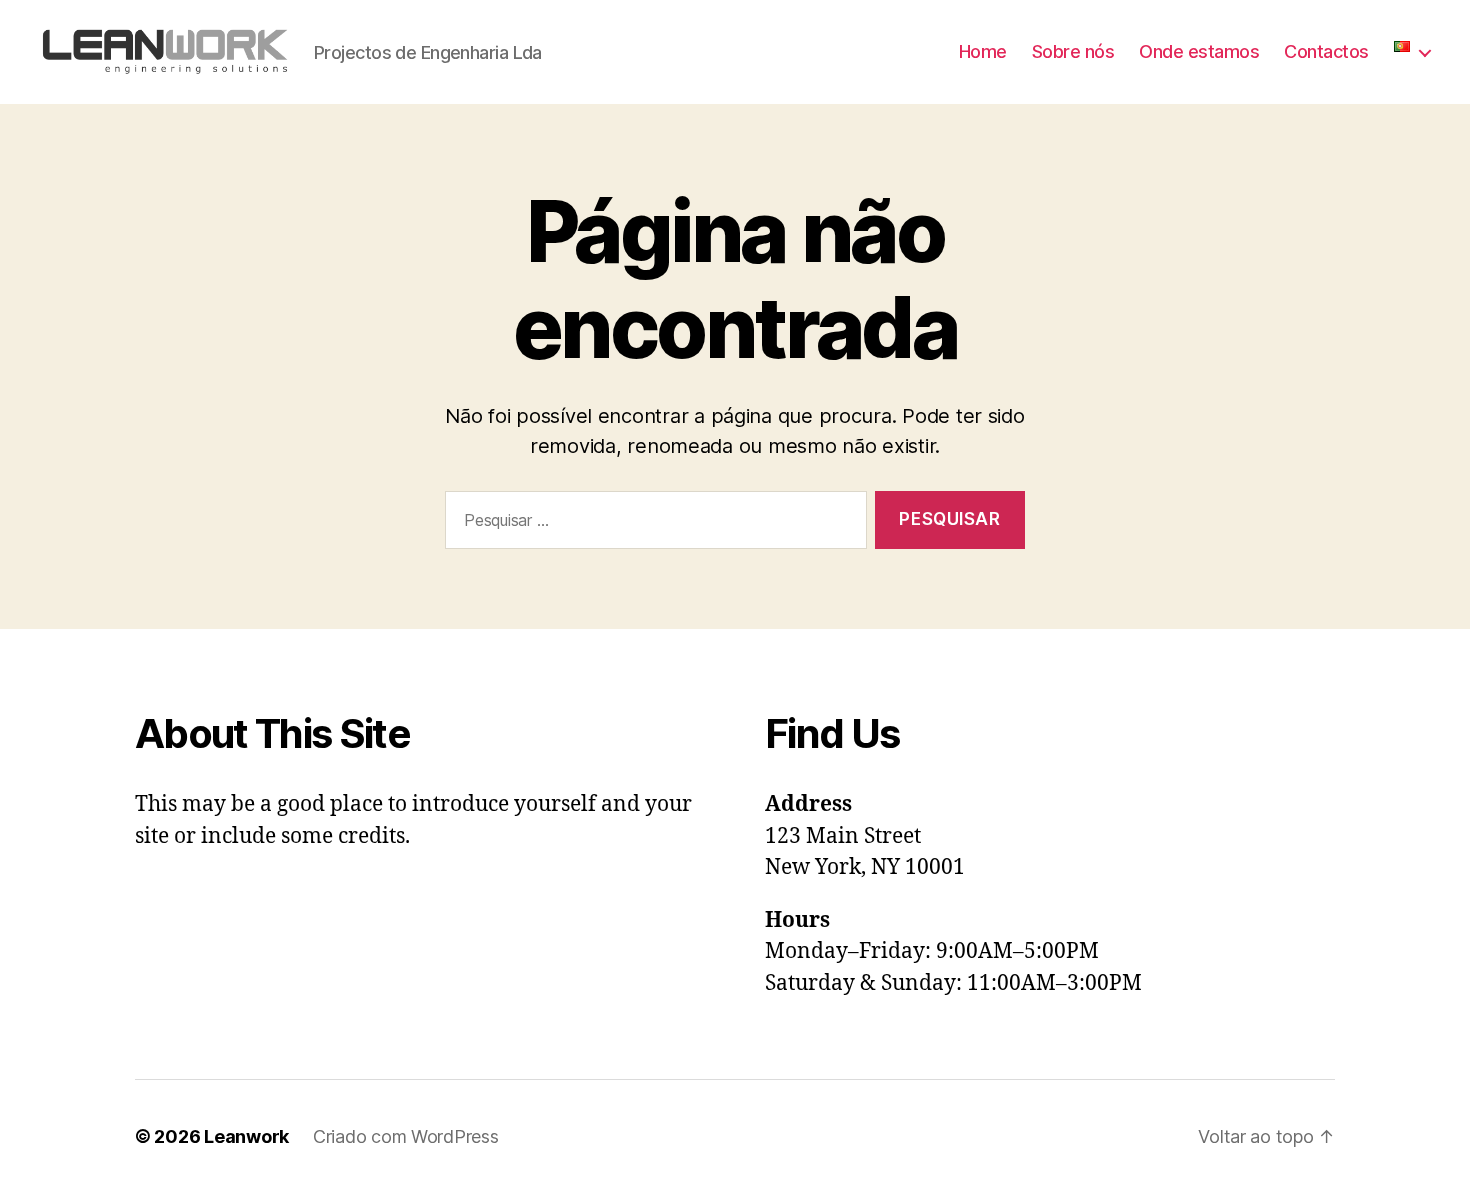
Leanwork (246, 1136)
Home (983, 51)
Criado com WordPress (406, 1136)
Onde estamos (1199, 51)
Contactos (1326, 51)
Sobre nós (1073, 51)
